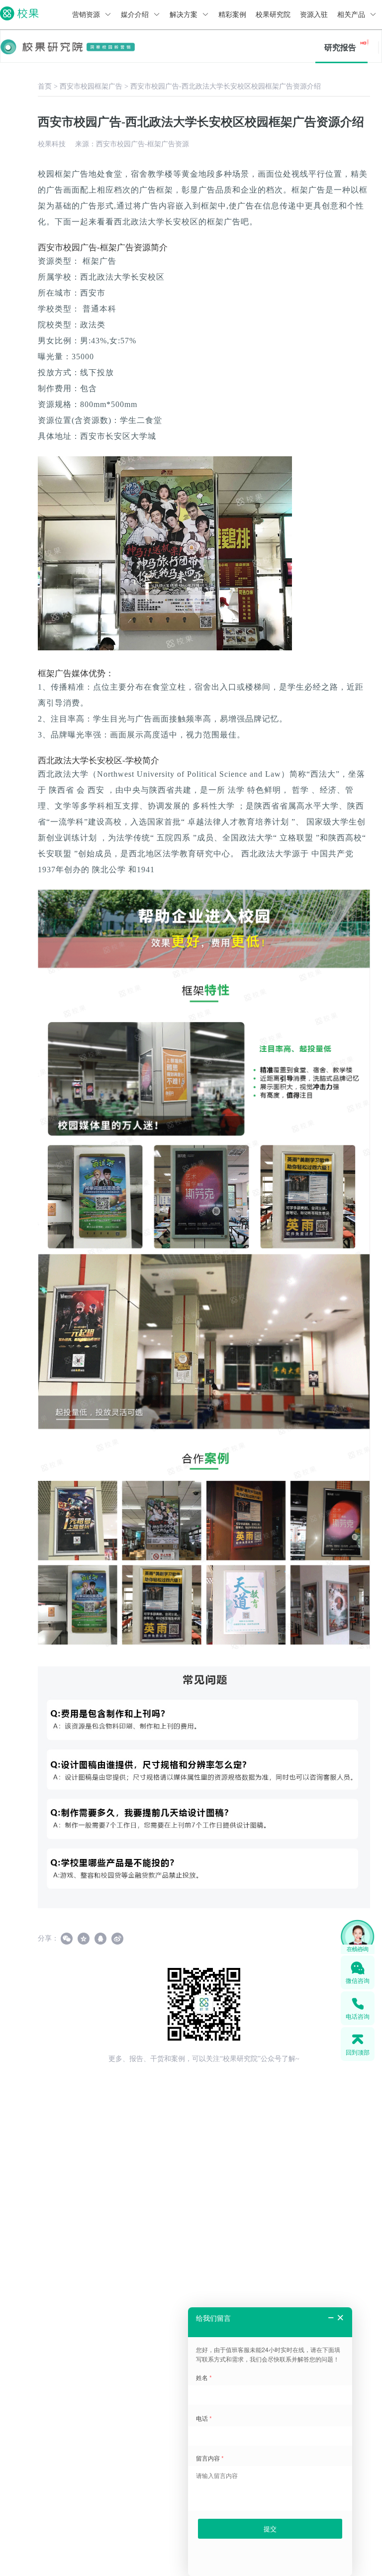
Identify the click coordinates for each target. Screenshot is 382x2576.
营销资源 (87, 15)
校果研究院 (273, 15)
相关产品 (352, 15)
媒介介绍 (136, 15)
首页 (45, 86)
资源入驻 (314, 15)
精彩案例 (232, 15)
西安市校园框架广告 (91, 86)
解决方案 (185, 15)
